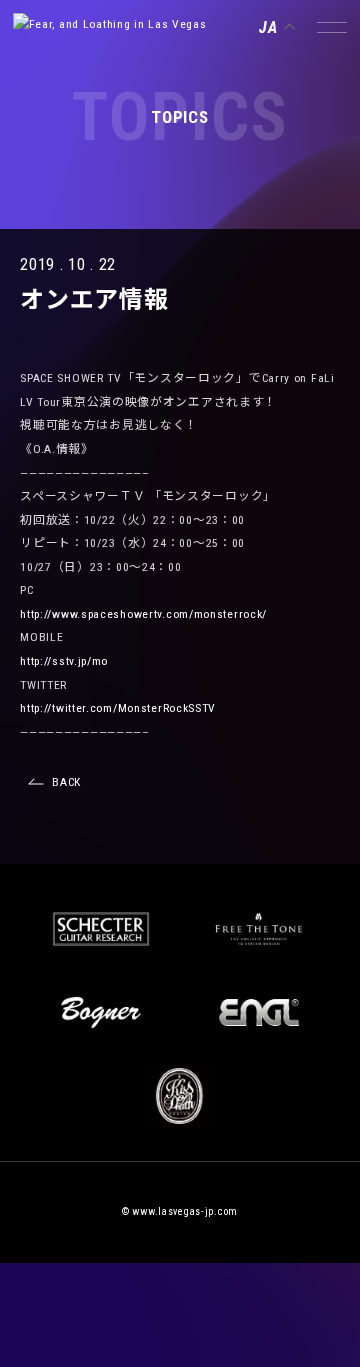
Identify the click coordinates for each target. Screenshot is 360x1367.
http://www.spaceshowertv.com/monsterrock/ (143, 614)
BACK (66, 782)
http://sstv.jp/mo (64, 661)
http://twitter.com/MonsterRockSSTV (118, 708)
